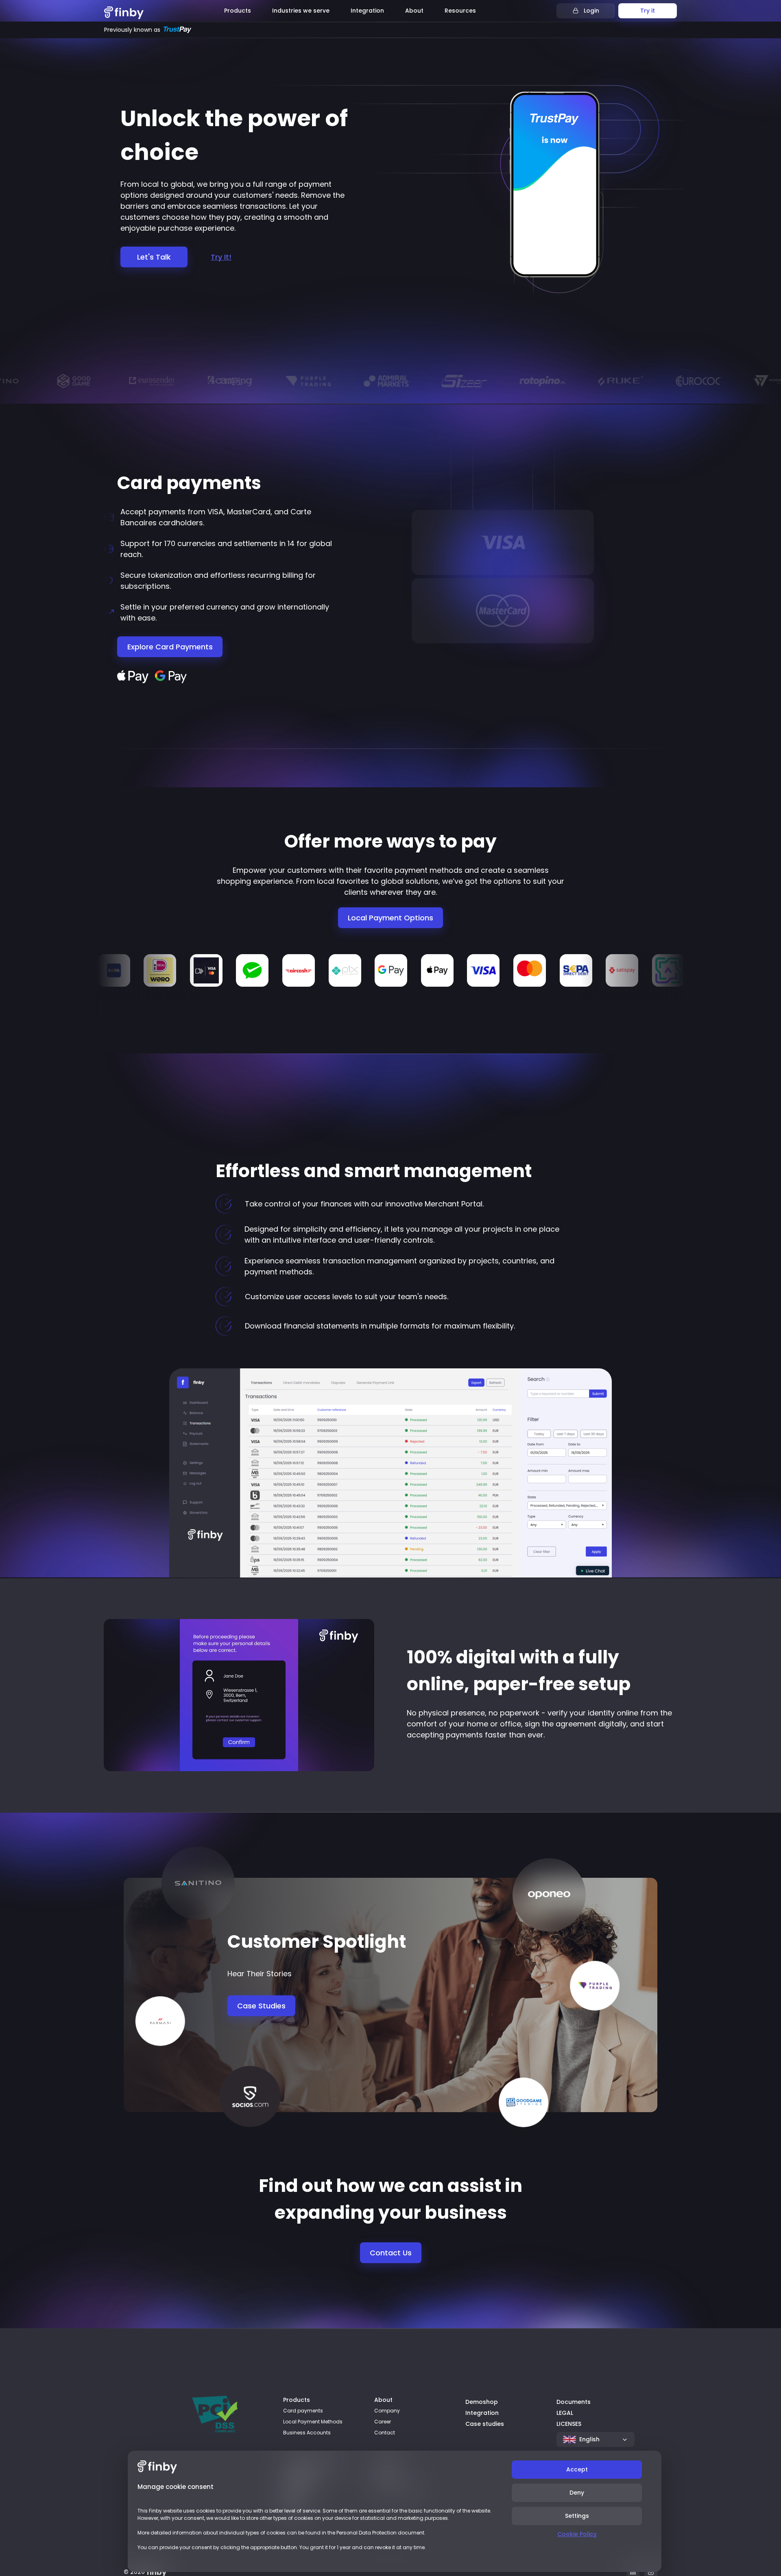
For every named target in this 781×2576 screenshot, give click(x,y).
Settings (577, 2516)
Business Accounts (307, 2433)
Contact (385, 2433)
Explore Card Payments (170, 647)
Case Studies (261, 2006)
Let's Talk (154, 257)
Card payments (303, 2411)
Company (387, 2411)
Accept (577, 2469)
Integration (482, 2413)
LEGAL (565, 2413)
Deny (577, 2493)
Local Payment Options (390, 918)
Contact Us (391, 2253)
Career (383, 2422)
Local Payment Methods (313, 2422)
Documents (574, 2402)
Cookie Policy (577, 2534)
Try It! (221, 257)
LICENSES (569, 2424)
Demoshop (482, 2402)
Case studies (485, 2424)
